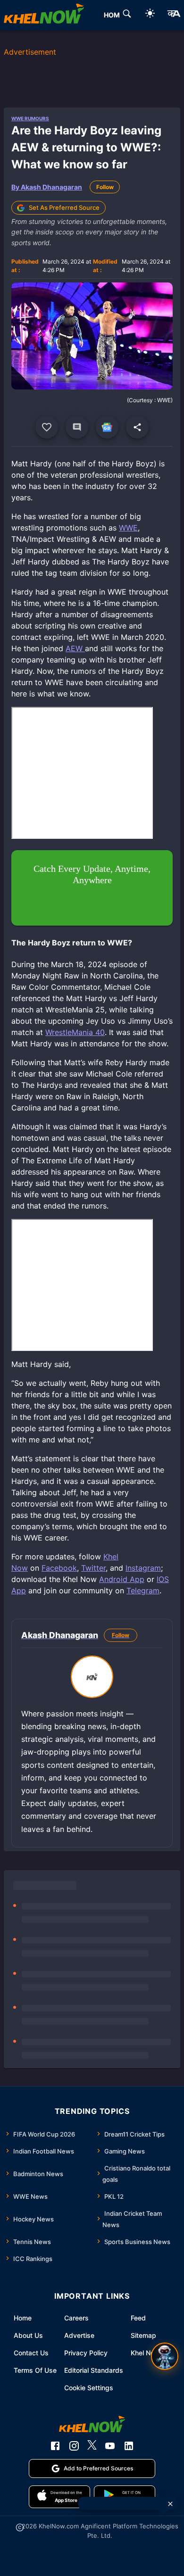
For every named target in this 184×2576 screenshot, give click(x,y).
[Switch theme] (150, 15)
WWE (128, 528)
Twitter (93, 1568)
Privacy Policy (86, 2353)
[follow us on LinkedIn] (129, 2446)
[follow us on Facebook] (55, 2446)
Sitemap (143, 2335)
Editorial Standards (94, 2370)
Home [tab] (114, 15)
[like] (47, 427)
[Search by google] (127, 15)
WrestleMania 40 (75, 1032)
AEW (75, 648)
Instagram (143, 1568)
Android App (122, 1579)
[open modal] (165, 2356)
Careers (76, 2318)
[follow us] (107, 427)
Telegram (143, 1590)
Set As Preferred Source (64, 207)
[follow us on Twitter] (92, 2446)
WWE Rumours (30, 118)
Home (23, 2318)
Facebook (59, 1568)
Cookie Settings (89, 2388)
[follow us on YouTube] (110, 2446)
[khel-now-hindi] (174, 15)
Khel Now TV (151, 2353)
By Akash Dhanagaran (47, 187)
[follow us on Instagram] (74, 2446)
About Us (28, 2335)
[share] (137, 427)
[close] (170, 2504)
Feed (138, 2318)
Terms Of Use (35, 2370)
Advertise (79, 2335)
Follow (105, 187)
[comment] (77, 427)
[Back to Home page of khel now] (44, 15)
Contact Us (31, 2353)
